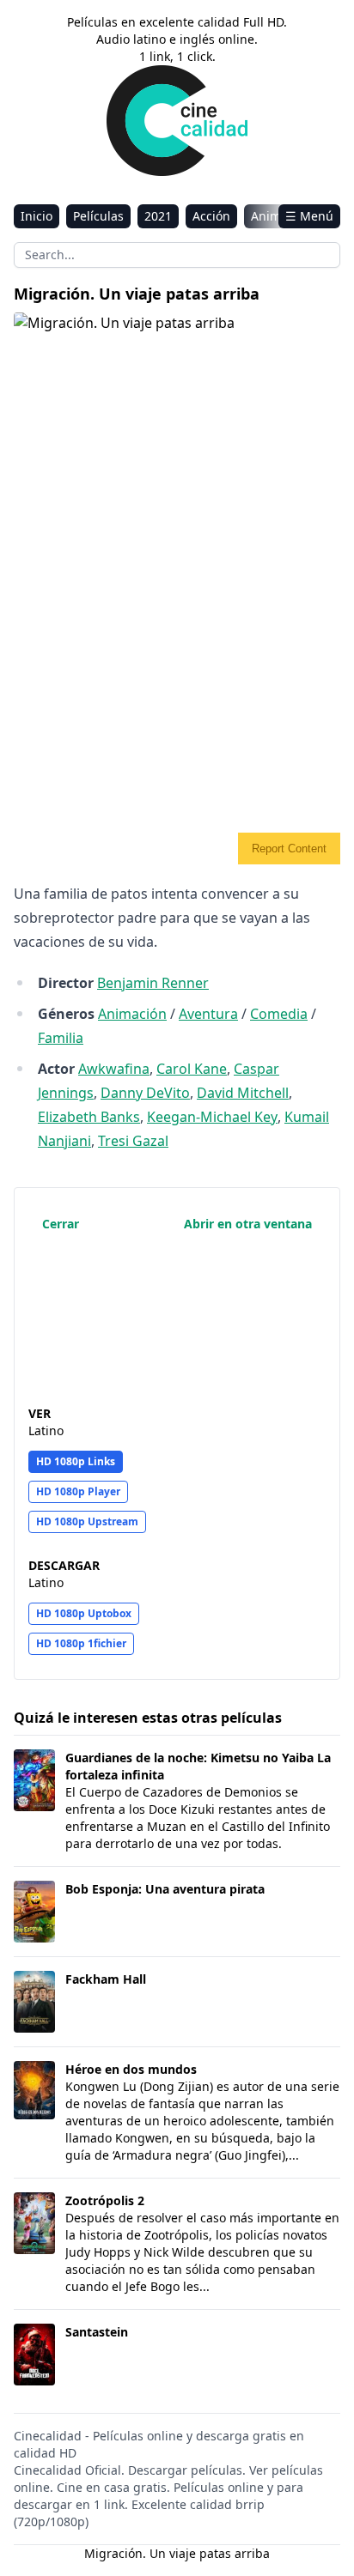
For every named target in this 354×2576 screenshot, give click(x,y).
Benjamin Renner (153, 983)
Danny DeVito (145, 1093)
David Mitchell (243, 1093)
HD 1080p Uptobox (84, 1613)
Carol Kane (192, 1069)
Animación (132, 1014)
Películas (98, 216)
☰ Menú (309, 216)
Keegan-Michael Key (212, 1117)
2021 (158, 216)
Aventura (208, 1014)
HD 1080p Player (78, 1491)
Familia (61, 1038)
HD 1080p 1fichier (81, 1643)
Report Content (289, 849)
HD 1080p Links (76, 1461)
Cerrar (61, 1224)
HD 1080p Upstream (87, 1521)
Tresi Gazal (133, 1141)
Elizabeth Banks (89, 1117)
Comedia (279, 1014)
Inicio (37, 216)
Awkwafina (114, 1069)
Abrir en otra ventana (248, 1224)
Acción (211, 216)
